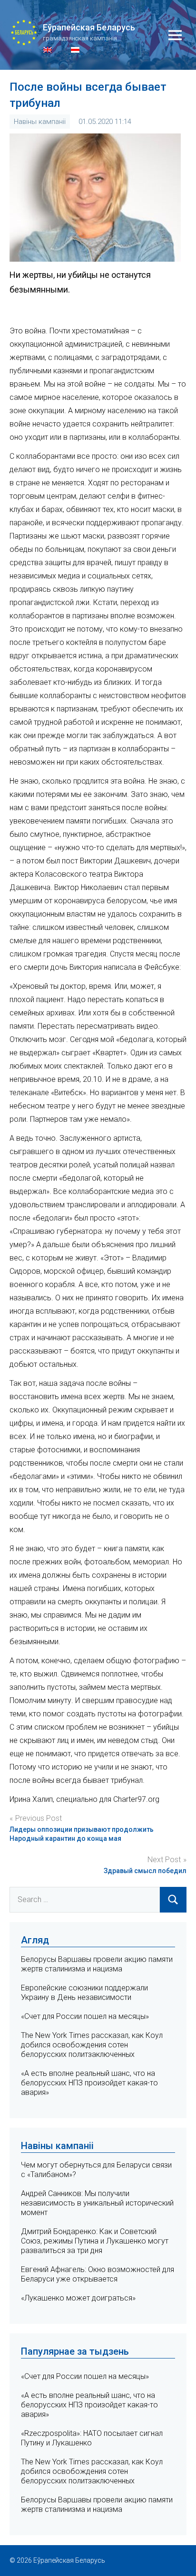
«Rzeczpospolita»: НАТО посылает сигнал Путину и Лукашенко (92, 2438)
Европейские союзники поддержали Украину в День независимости (84, 1993)
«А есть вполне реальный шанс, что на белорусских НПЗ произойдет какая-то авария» (89, 2083)
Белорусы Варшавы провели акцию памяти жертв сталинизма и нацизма (97, 1964)
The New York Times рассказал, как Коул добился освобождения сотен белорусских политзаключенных (92, 2045)
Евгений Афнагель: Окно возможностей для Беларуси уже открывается (98, 2274)
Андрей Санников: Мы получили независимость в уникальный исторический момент (97, 2203)
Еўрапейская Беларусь (89, 27)
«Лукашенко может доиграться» (78, 2298)
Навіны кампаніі (40, 122)
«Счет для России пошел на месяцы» (85, 2016)
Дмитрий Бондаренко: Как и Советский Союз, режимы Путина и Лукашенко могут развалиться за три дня (95, 2241)
